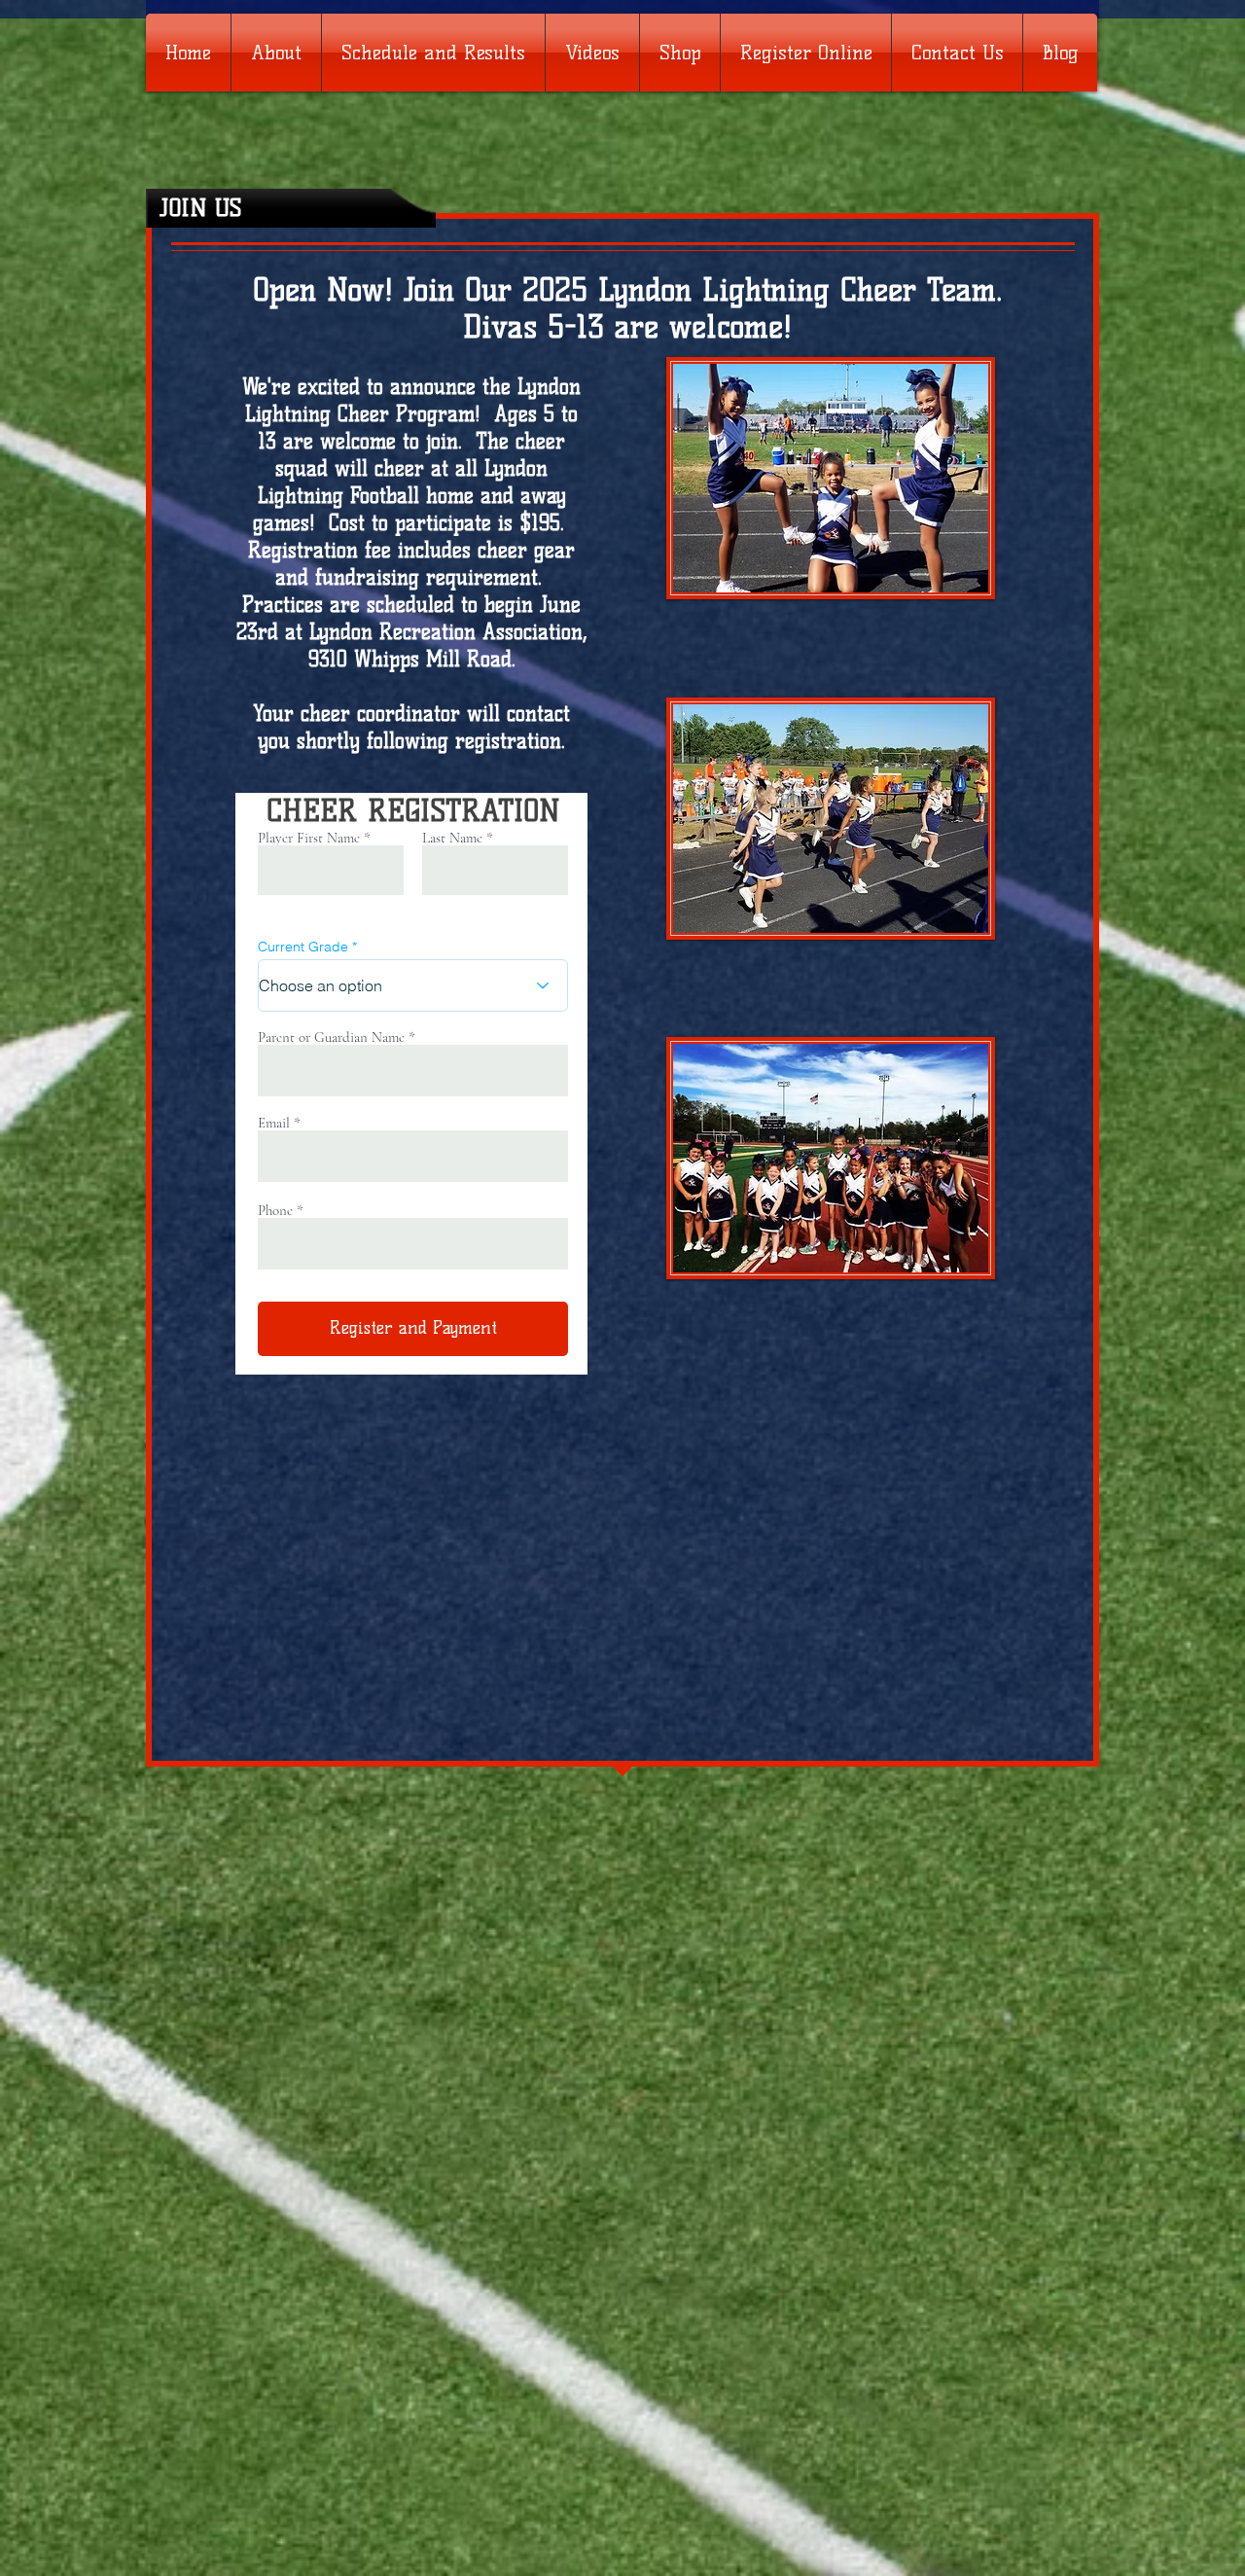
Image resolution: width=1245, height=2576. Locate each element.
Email (274, 1123)
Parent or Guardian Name (331, 1038)
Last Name (452, 838)
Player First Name (309, 838)
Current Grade (303, 947)
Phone (275, 1211)
